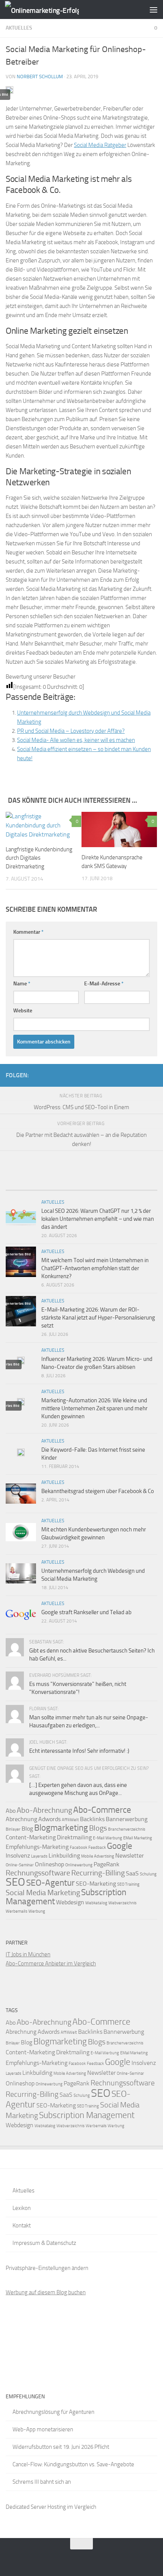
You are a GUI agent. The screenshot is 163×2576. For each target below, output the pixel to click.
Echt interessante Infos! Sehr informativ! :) (79, 1751)
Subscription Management (87, 2115)
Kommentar (28, 932)
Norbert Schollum (40, 77)
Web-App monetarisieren (43, 2429)
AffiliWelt (70, 1820)
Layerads (39, 1856)
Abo (11, 1811)
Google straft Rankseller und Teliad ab (86, 1612)
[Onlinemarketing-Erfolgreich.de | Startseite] (54, 10)
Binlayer (13, 1829)
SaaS (132, 1873)
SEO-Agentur (50, 1883)
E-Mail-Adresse (104, 984)
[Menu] (154, 9)
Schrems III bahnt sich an (42, 2482)
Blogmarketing (61, 1828)
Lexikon (22, 2208)
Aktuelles (19, 28)
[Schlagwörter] (138, 1187)
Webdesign (70, 1902)
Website (23, 1011)
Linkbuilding (64, 1855)
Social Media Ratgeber (100, 145)
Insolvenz (18, 1855)
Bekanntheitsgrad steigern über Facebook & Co (98, 1491)
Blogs (98, 1828)
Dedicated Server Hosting (36, 2507)
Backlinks (92, 1819)
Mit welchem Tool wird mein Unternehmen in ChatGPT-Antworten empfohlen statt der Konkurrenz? (95, 1268)
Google (120, 1846)
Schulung (148, 1874)
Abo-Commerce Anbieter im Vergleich (51, 1964)
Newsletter (130, 1855)
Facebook (78, 1848)
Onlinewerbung (79, 1865)
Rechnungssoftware (38, 1873)
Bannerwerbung (127, 1819)
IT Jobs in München (28, 1954)
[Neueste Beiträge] (25, 1187)
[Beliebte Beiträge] (63, 1187)
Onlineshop (49, 1864)
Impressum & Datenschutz (44, 2243)
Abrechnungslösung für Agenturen (53, 2412)
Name (22, 984)
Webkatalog (96, 1903)
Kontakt (22, 2226)
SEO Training (128, 1884)
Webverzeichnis (122, 1903)
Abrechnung (21, 1819)
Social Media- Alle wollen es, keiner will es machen (76, 740)
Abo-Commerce (102, 1810)
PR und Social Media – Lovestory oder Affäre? (71, 731)
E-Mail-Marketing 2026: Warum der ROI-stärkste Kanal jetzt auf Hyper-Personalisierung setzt (98, 1318)
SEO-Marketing (96, 1884)
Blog (27, 1829)
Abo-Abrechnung (44, 1810)
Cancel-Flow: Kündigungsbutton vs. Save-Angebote (73, 2464)
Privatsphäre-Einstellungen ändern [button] (47, 2268)
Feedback (97, 1848)
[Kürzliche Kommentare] (100, 1187)
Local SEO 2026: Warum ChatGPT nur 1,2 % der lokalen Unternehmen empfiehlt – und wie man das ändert (98, 1219)
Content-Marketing (31, 1837)
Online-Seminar (20, 1865)
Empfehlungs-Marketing (37, 1847)
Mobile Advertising (98, 1856)
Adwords (49, 1819)
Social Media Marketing (43, 1893)
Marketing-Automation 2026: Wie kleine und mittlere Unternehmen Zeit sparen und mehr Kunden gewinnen (94, 1408)
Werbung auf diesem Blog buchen (46, 2292)
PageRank (107, 1864)
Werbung (37, 1911)
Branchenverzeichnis (127, 1829)
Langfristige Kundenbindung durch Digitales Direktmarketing (39, 858)
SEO (15, 1882)
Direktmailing (74, 1837)
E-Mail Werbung (107, 1838)
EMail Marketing (138, 1838)
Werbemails (16, 1911)
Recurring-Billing (98, 1873)
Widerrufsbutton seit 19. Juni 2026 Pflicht (61, 2447)
